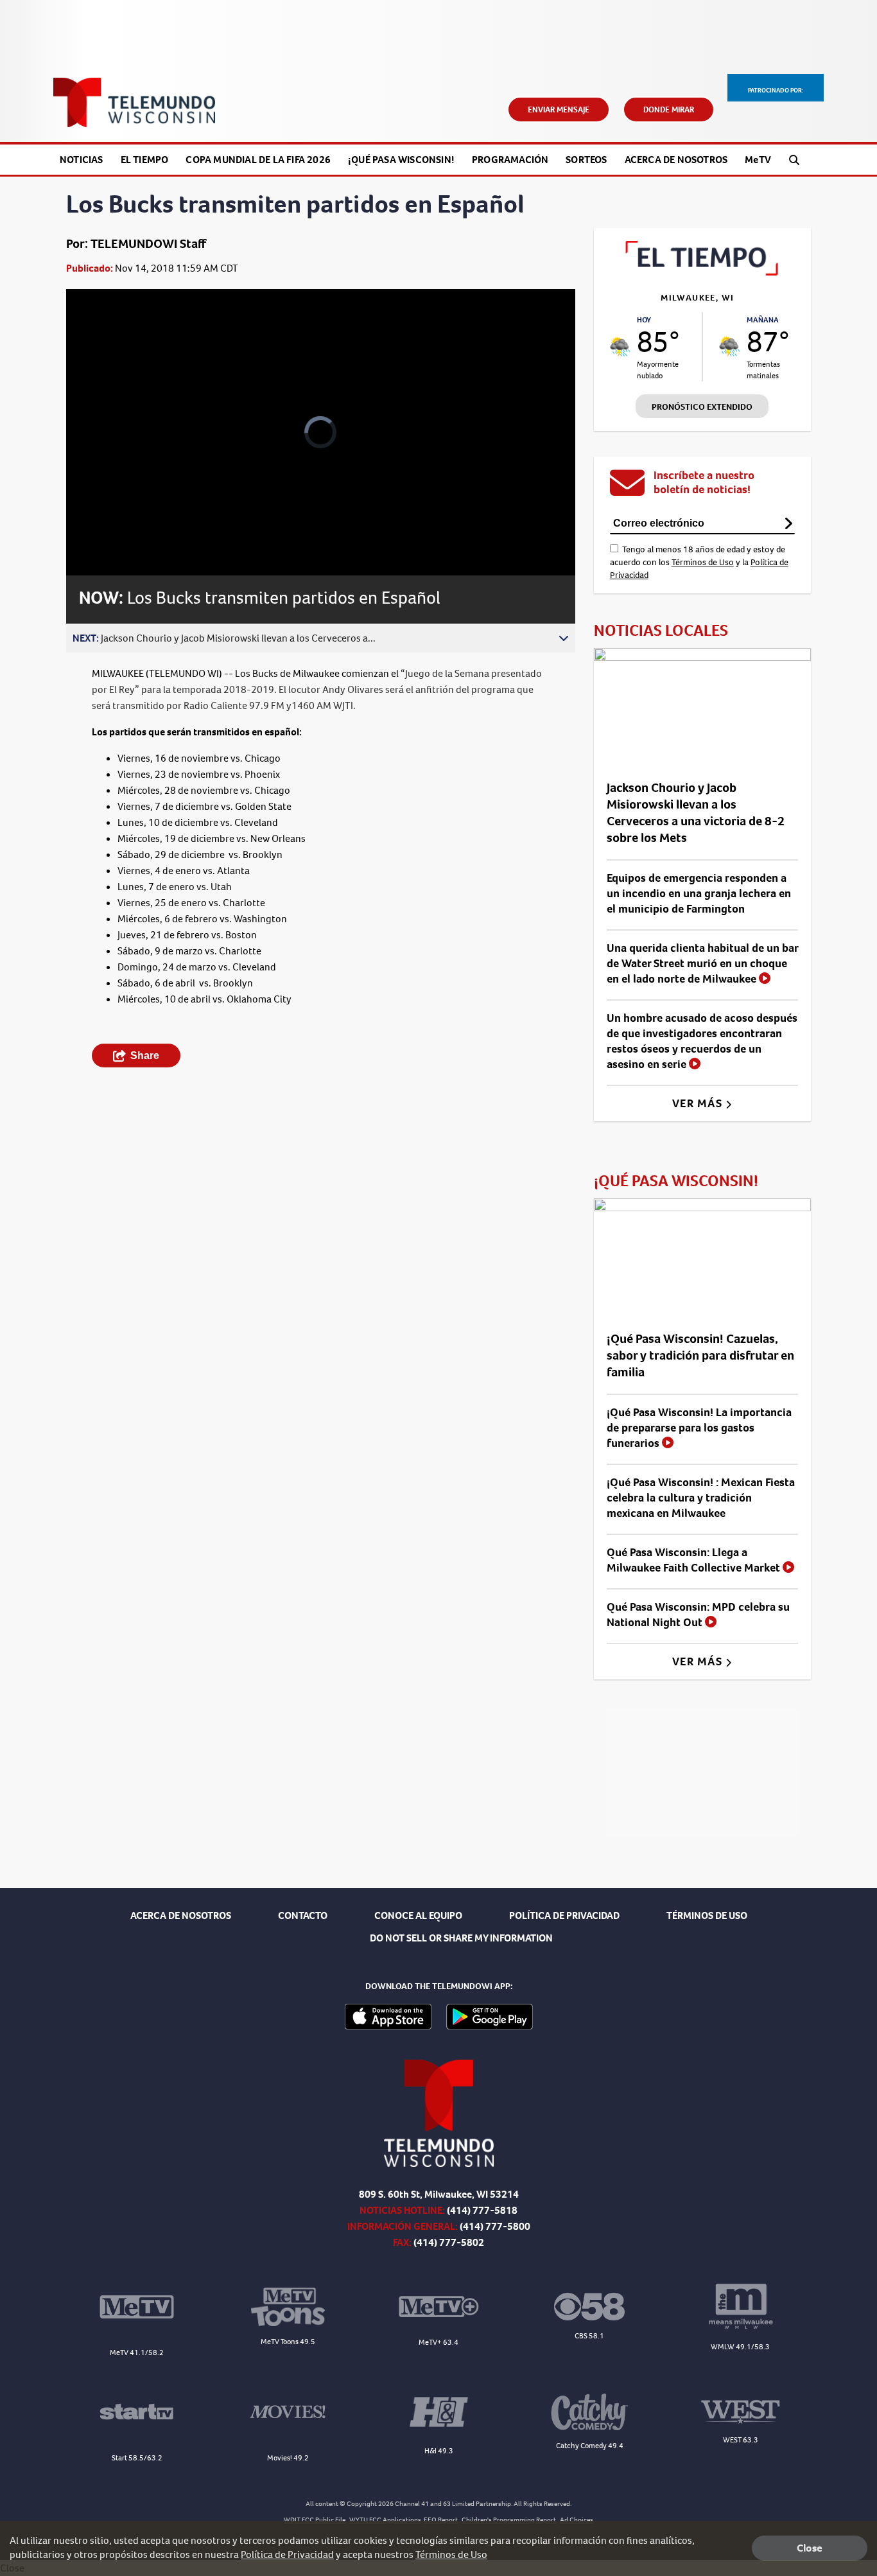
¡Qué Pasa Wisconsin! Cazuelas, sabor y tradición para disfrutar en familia (700, 1355)
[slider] (112, 520)
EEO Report (441, 2520)
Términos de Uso (703, 562)
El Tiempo (145, 160)
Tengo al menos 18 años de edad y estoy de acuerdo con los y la (699, 562)
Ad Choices (577, 2520)
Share (145, 1056)
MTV (758, 160)
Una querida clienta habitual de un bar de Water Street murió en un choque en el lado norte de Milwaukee (702, 963)
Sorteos (586, 160)
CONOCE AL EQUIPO (418, 1915)
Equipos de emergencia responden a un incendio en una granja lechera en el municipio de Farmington (699, 893)
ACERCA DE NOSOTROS (181, 1915)
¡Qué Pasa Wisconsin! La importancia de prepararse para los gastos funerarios (699, 1428)
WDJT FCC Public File (315, 2520)
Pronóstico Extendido (702, 407)
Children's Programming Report (509, 2520)
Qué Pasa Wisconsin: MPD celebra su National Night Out (698, 1615)
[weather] (620, 347)
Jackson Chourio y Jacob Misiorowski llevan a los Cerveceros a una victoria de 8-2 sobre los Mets (696, 813)
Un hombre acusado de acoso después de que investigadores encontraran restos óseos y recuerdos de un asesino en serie (702, 1041)
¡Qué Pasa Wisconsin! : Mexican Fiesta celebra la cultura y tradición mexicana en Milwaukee (701, 1498)
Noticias (82, 160)
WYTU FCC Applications (385, 2520)
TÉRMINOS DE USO (707, 1915)
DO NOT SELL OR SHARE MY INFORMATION (461, 1938)
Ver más (699, 1103)
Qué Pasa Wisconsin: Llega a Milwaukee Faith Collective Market (695, 1560)
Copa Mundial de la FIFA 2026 (258, 160)
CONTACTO (303, 1915)
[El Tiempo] (702, 272)
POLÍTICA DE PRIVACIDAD (564, 1915)
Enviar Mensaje (559, 110)
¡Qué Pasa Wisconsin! (401, 160)
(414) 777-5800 (495, 2226)
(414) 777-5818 (482, 2210)
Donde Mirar (669, 110)
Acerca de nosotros (676, 160)
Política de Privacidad (287, 2554)
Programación (510, 160)
